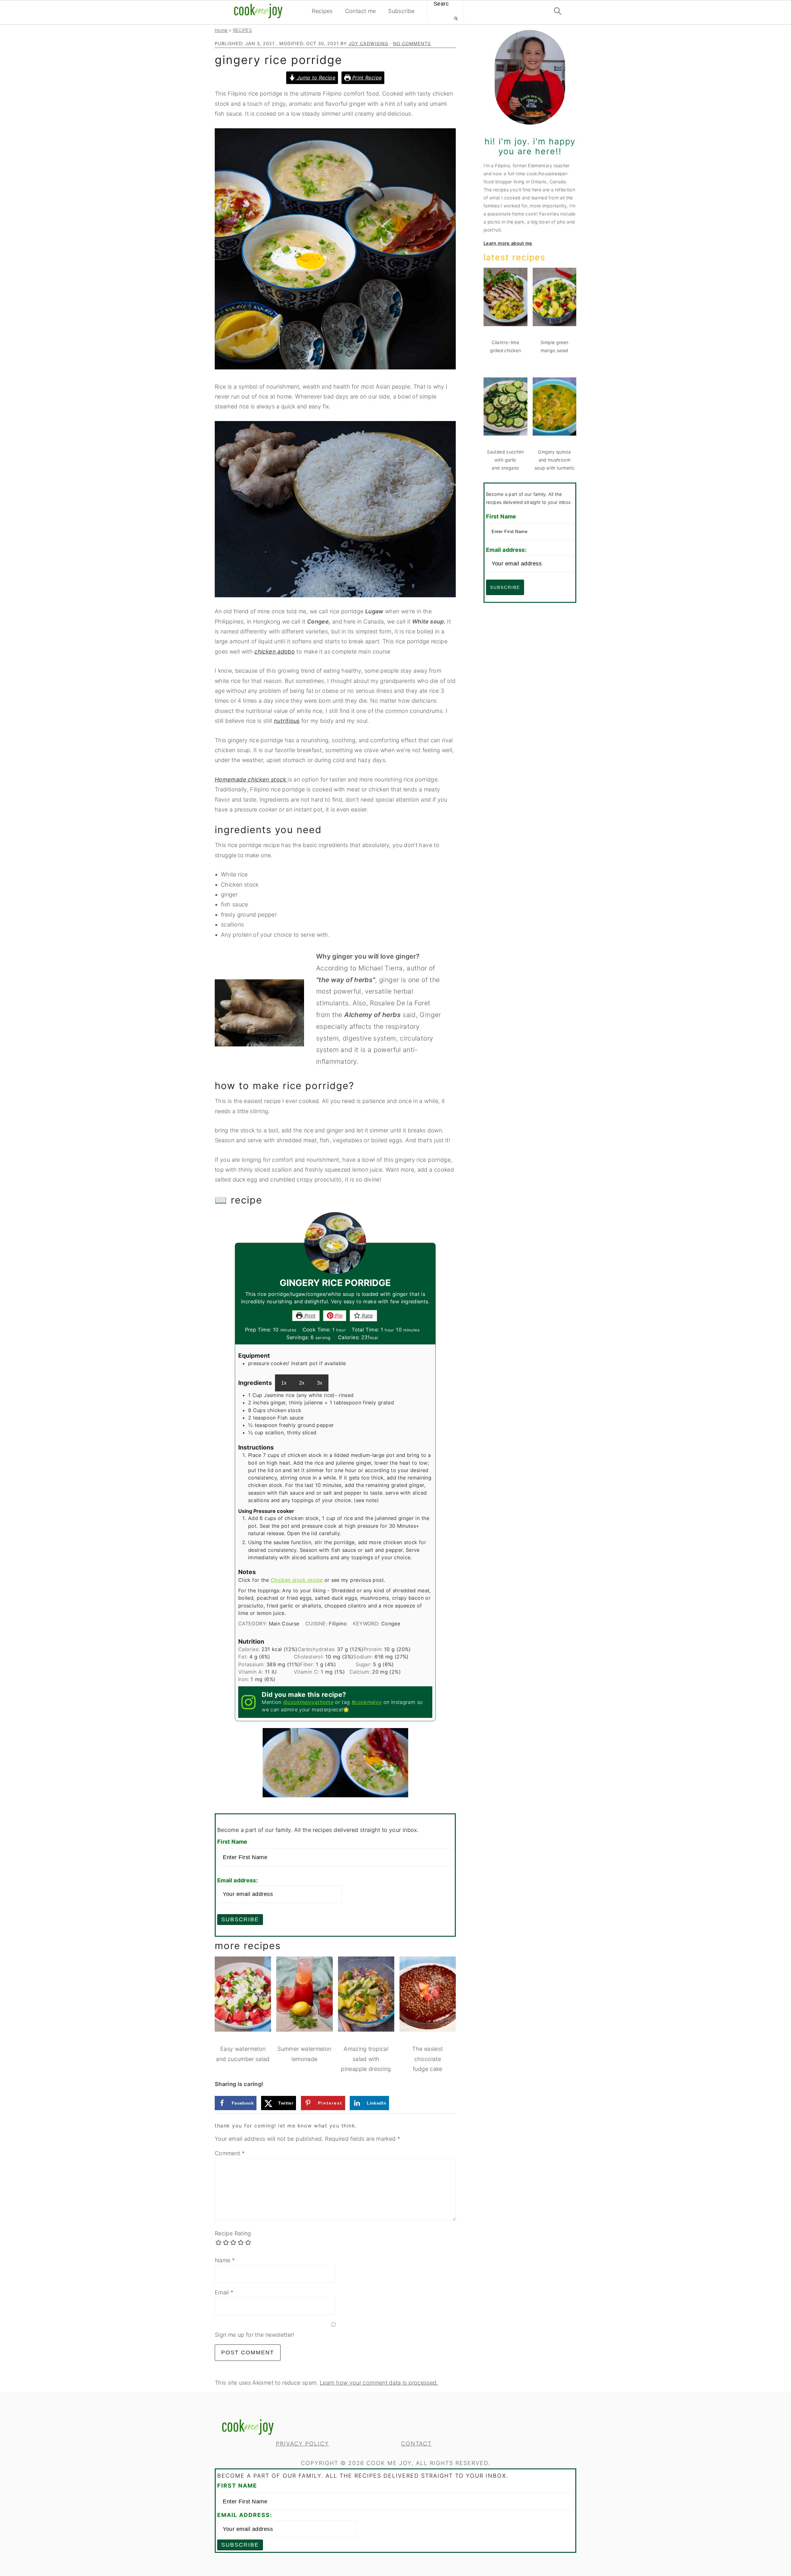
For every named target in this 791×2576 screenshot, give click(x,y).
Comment (230, 2153)
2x (302, 1383)
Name (225, 2260)
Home (221, 30)
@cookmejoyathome (308, 1702)
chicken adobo (275, 651)
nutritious (287, 721)
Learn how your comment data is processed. (379, 2383)
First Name (232, 1842)
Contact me (361, 11)
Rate (367, 1316)
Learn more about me (508, 243)
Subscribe (401, 11)
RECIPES (243, 30)
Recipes (322, 11)
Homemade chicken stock (251, 779)
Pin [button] (338, 1316)
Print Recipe (366, 78)
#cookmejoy (367, 1702)
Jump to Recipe (315, 78)
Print (309, 1316)
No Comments (412, 43)
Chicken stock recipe (297, 1580)
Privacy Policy (302, 2444)
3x (320, 1383)
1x (284, 1383)
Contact (416, 2444)
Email (224, 2292)
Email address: (237, 1880)
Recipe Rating (233, 2233)
